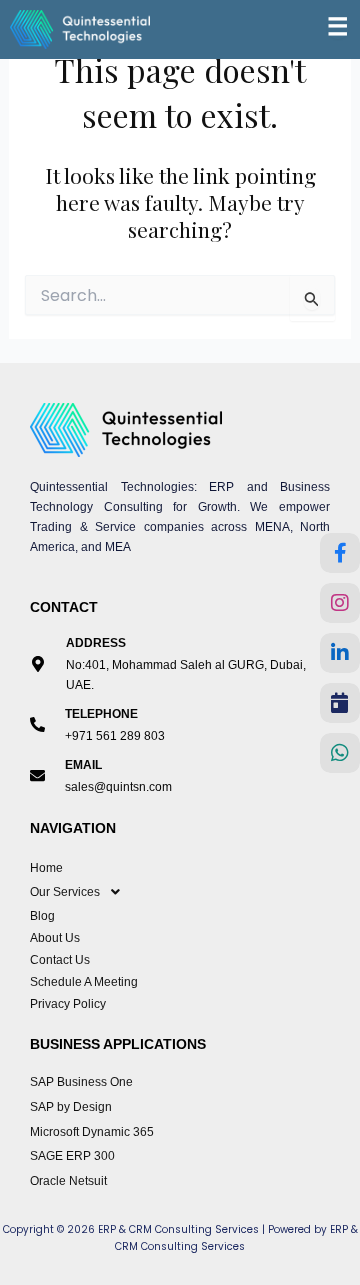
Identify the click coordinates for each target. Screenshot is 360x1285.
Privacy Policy (68, 1004)
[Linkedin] (340, 653)
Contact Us (60, 960)
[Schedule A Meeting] (340, 703)
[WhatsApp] (340, 753)
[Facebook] (340, 553)
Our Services (65, 892)
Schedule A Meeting (84, 982)
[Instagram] (340, 603)
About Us (55, 938)
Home (46, 868)
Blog (42, 916)
